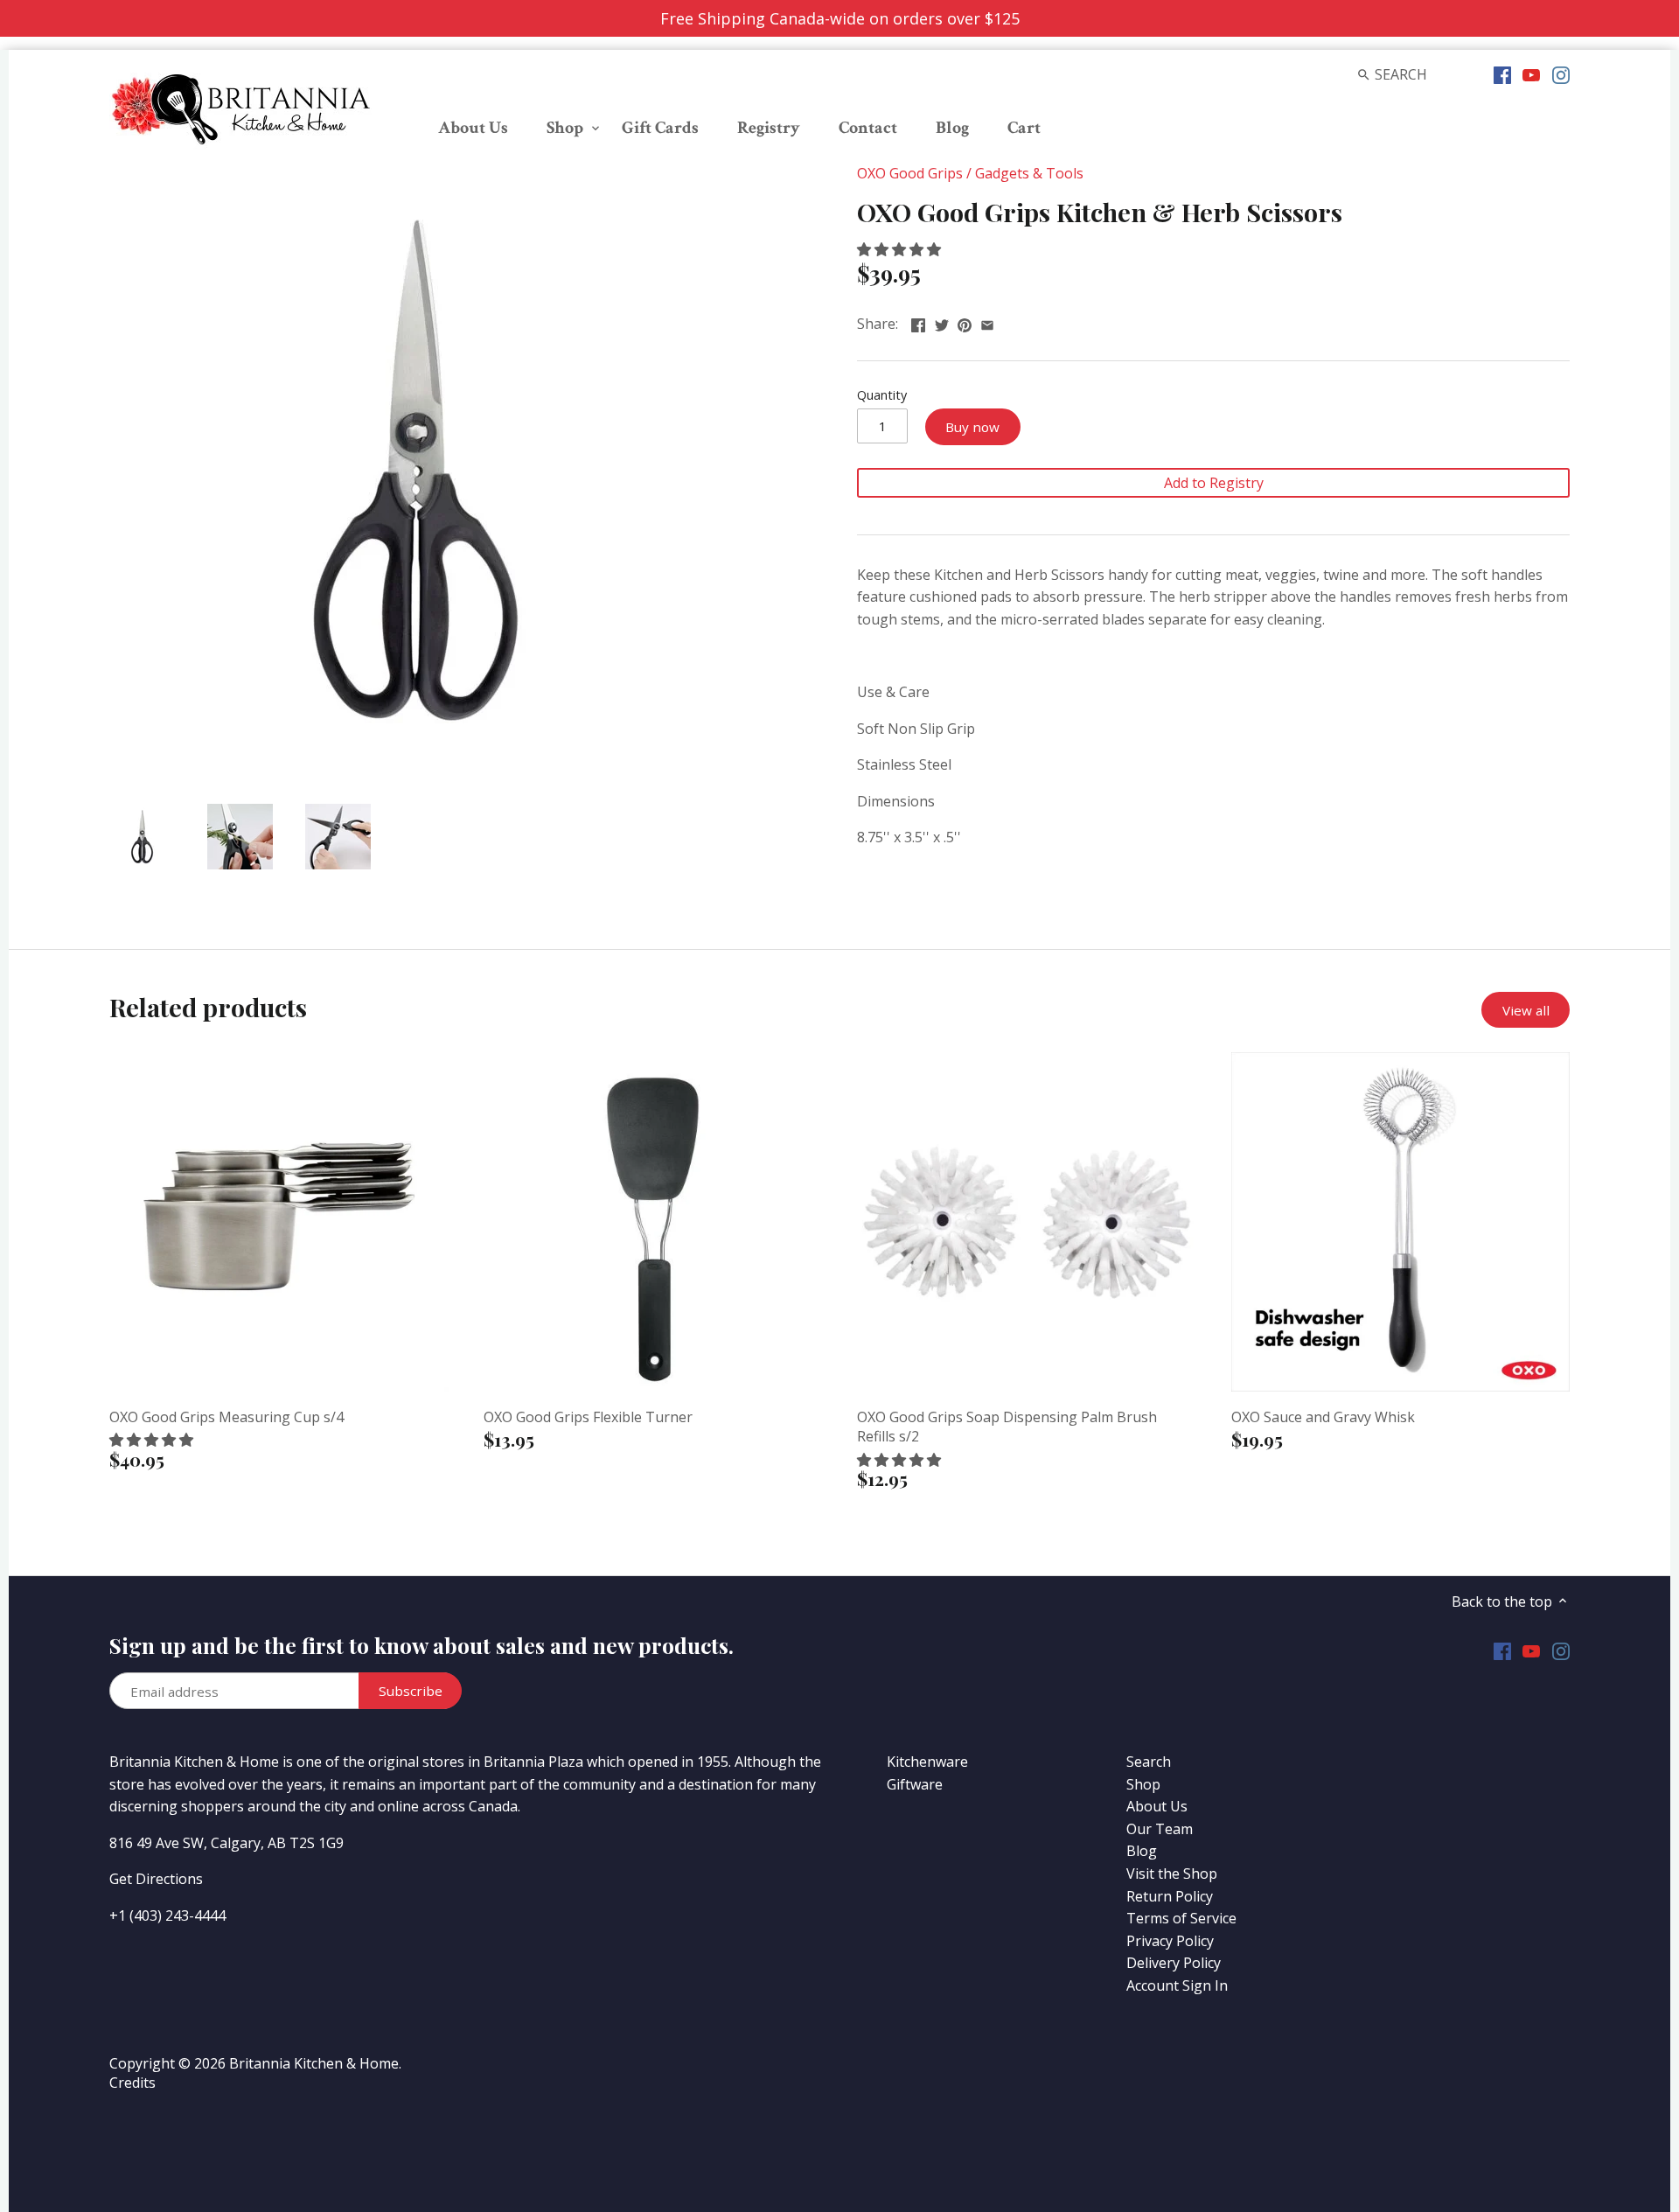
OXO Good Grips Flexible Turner (588, 1417)
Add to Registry (1214, 483)
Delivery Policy (1174, 1963)
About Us (1157, 1806)
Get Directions (156, 1879)
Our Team (1160, 1829)
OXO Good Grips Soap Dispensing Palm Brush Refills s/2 (1007, 1427)
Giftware (915, 1784)
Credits (132, 2083)
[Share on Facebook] (918, 322)
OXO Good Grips (910, 173)
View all (1526, 1010)
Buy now (972, 427)
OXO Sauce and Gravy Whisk (1323, 1417)
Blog (1142, 1851)
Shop (1143, 1784)
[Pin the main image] (965, 322)
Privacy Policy (1170, 1941)
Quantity (882, 395)
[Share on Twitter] (942, 322)
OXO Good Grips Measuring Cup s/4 (226, 1417)
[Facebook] (1502, 73)
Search (1149, 1762)
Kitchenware (927, 1762)
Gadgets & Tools (1029, 173)
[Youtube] (1531, 73)
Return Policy (1170, 1896)
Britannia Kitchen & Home (314, 2063)
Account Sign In (1177, 1985)
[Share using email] (987, 322)
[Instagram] (1561, 73)
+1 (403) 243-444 (164, 1915)
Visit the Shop (1172, 1874)
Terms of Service (1181, 1918)
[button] (901, 249)
